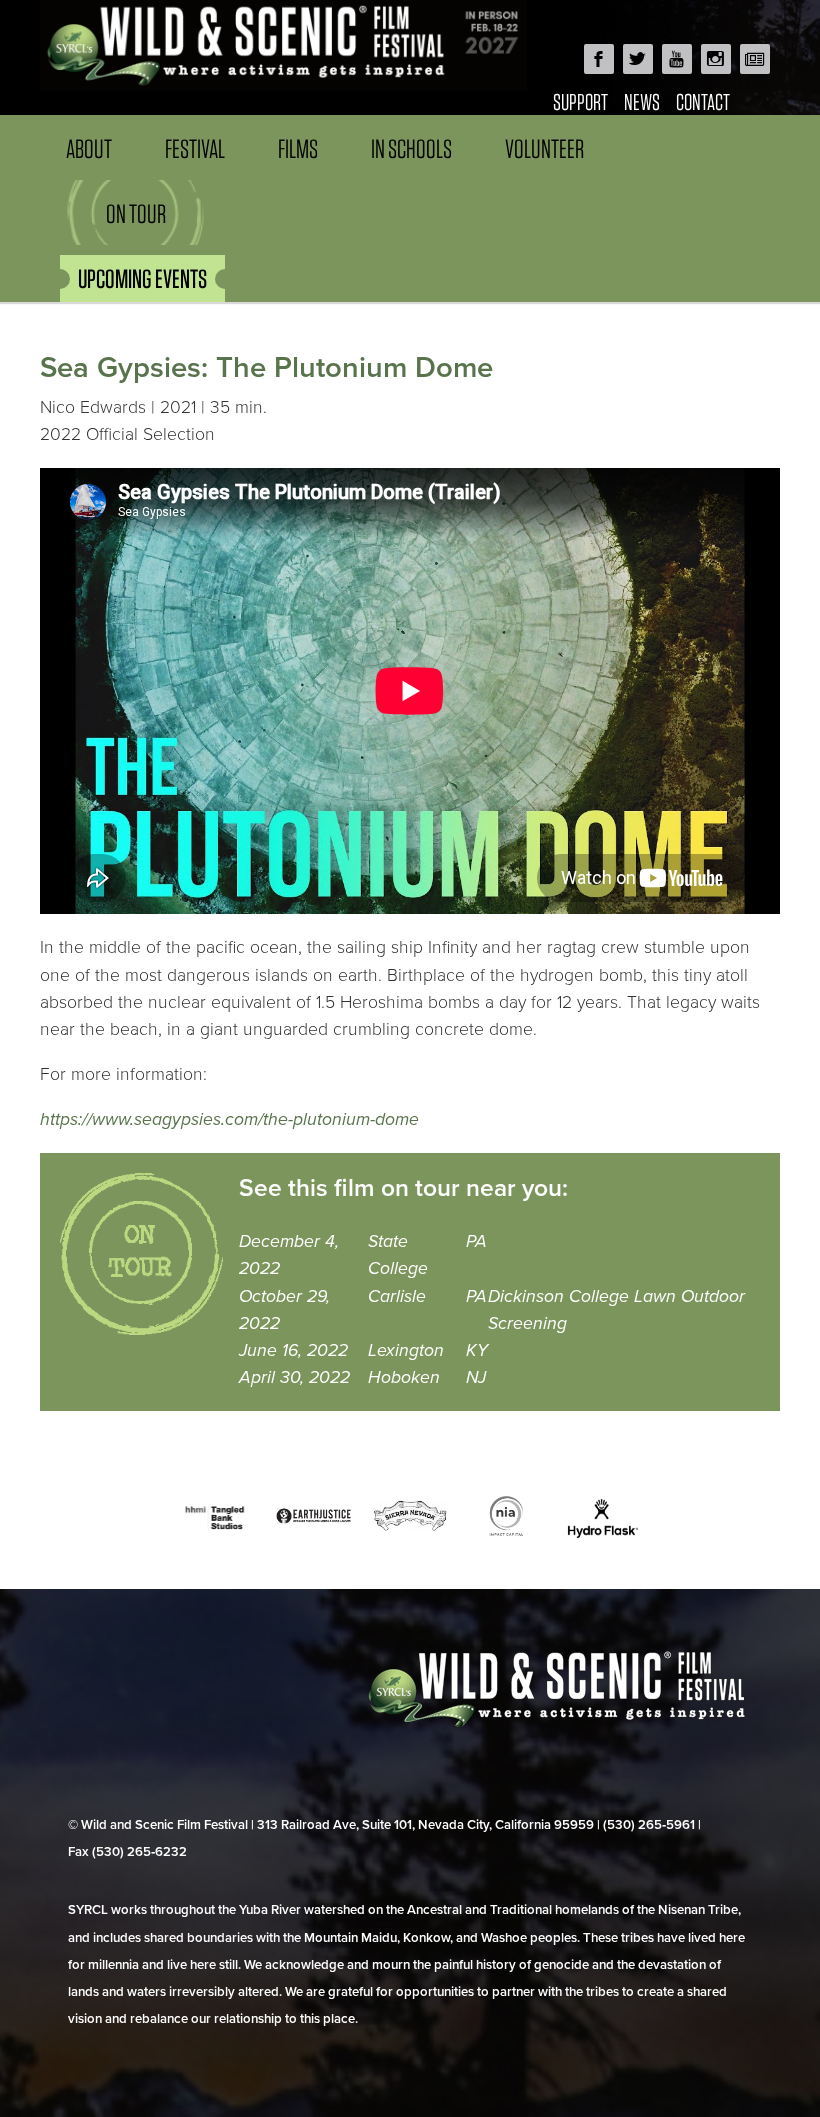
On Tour (136, 213)
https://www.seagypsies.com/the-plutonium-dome (229, 1119)
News (642, 101)
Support (580, 101)
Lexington (406, 1350)
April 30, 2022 (294, 1377)
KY (477, 1350)
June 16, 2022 (293, 1350)
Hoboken (404, 1377)
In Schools (411, 148)
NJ (476, 1377)
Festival (195, 148)
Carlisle (397, 1296)
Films (298, 148)
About (89, 148)
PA (476, 1241)
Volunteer (544, 148)
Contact (703, 101)
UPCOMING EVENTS (142, 278)
